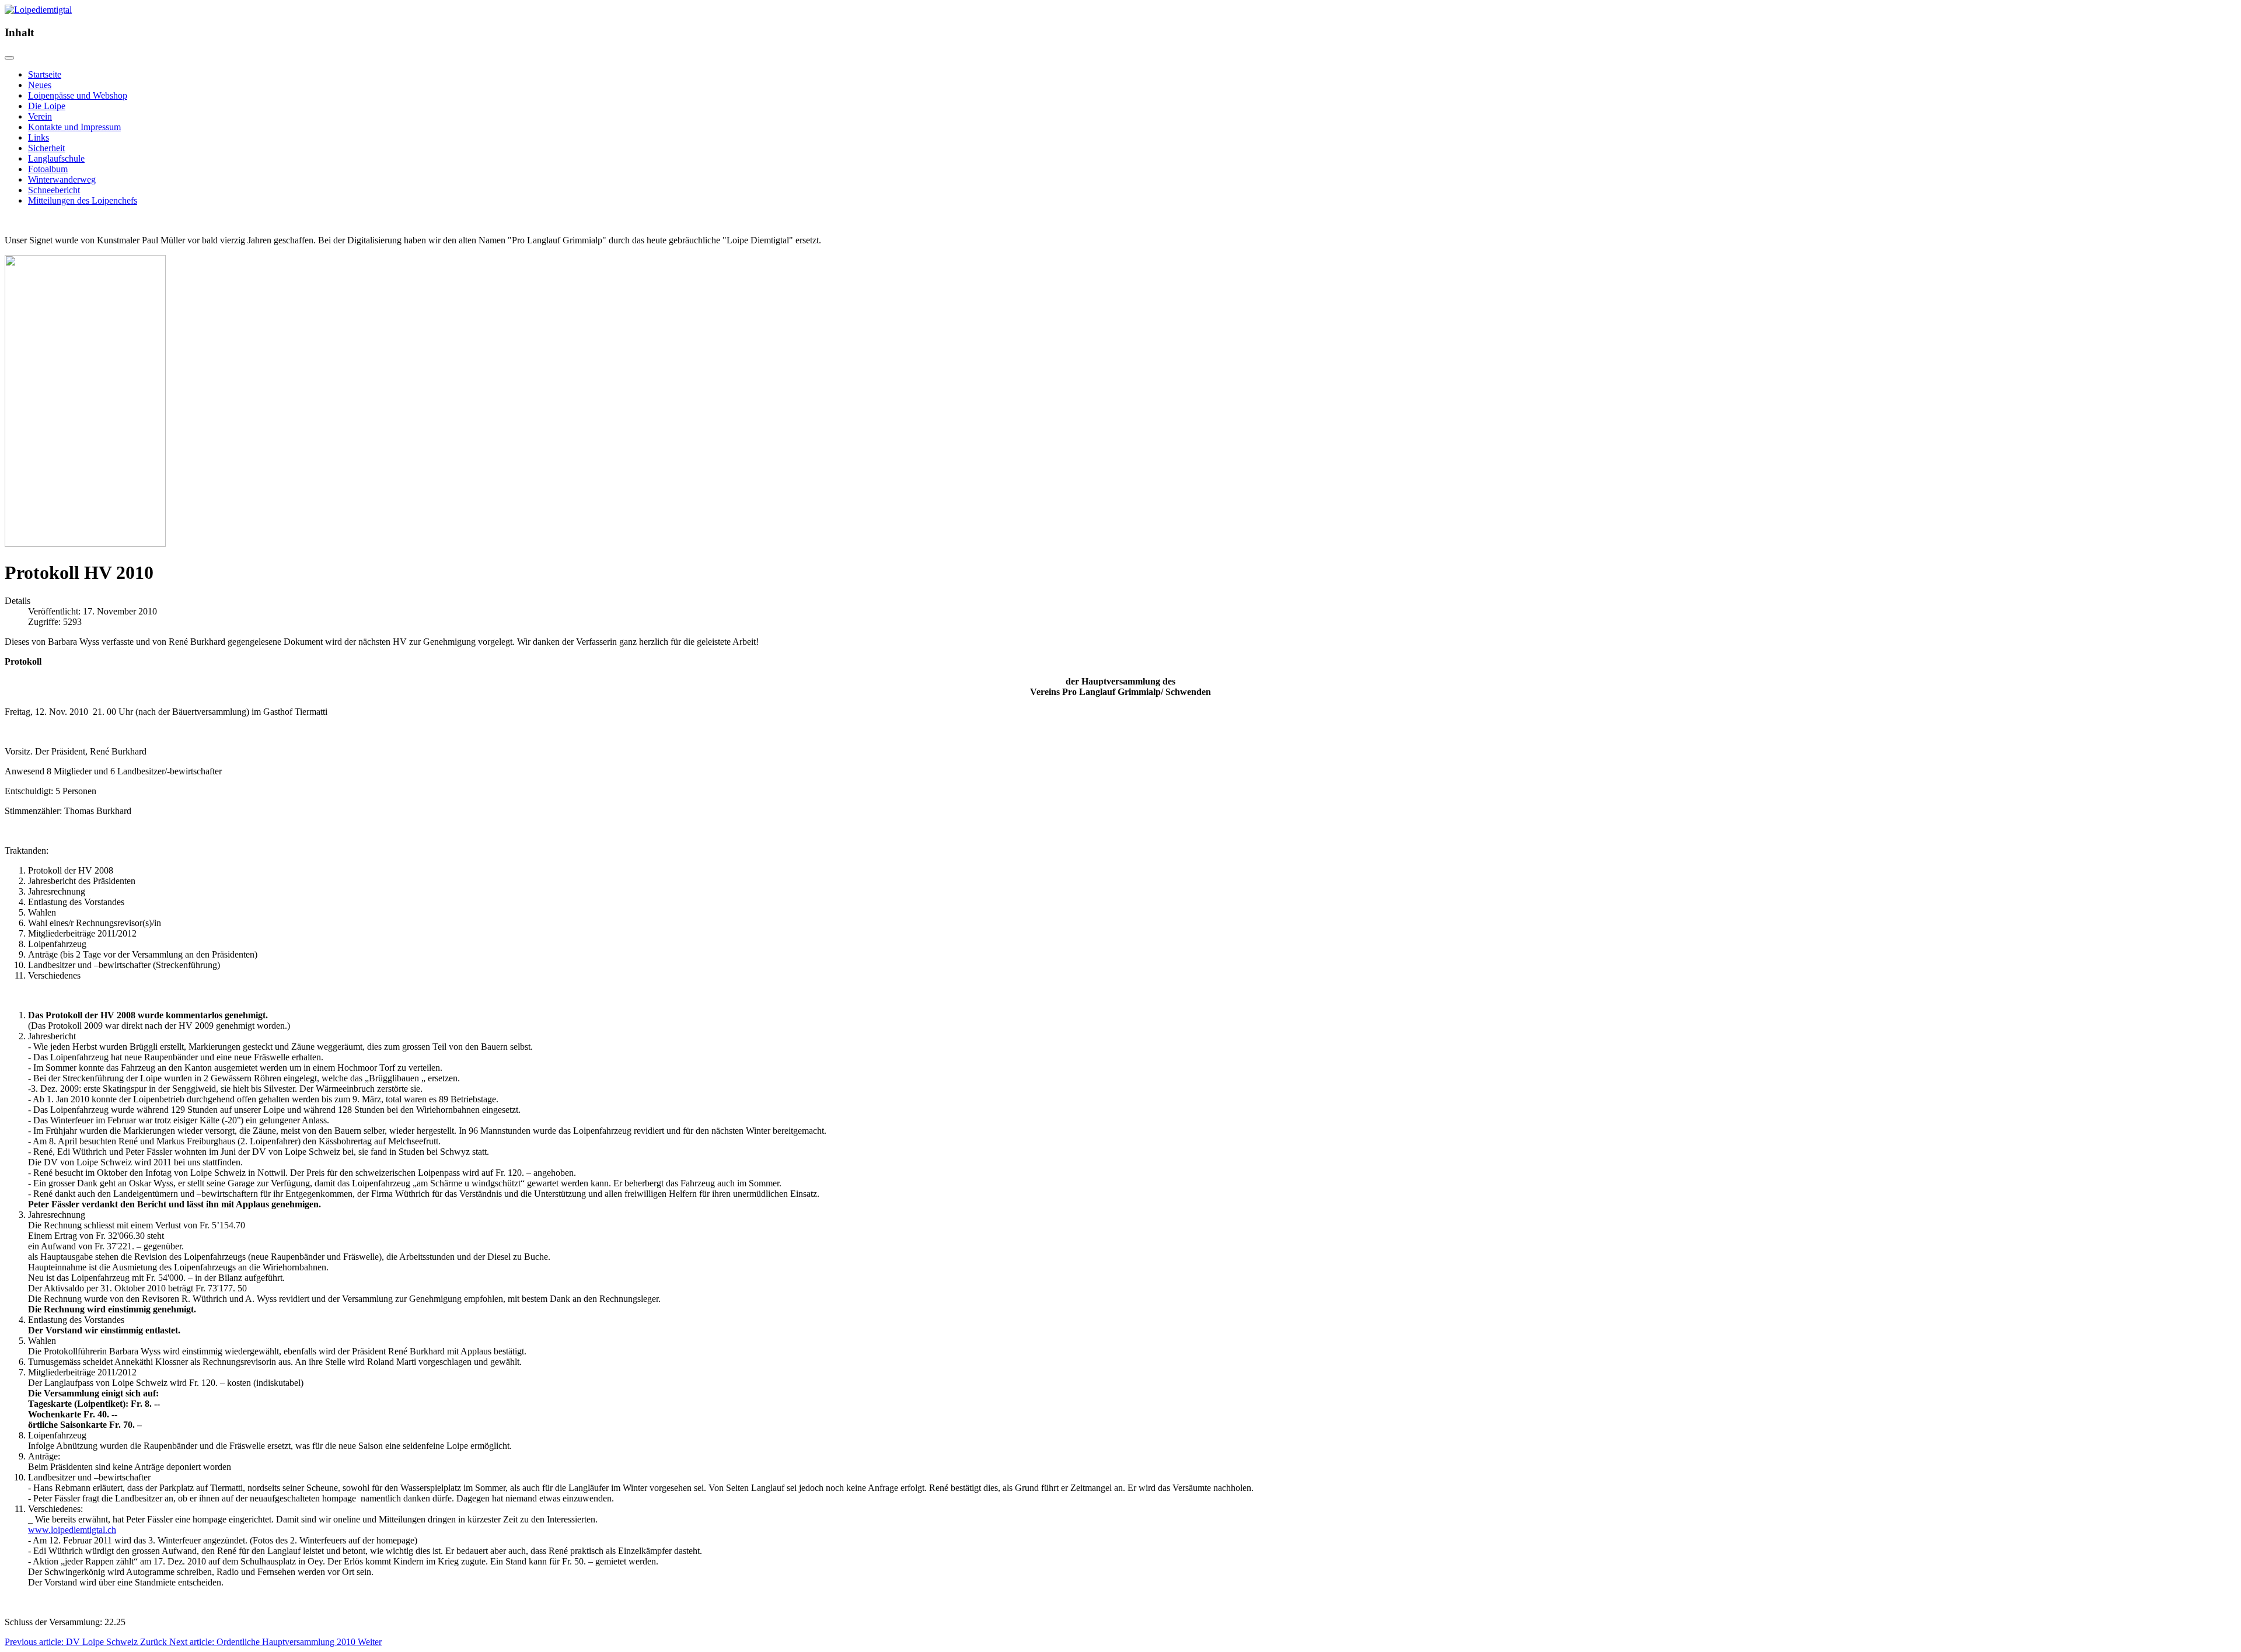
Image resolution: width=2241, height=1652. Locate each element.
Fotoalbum (48, 169)
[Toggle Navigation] (9, 58)
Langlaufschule (56, 158)
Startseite (45, 74)
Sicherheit (46, 148)
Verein (40, 116)
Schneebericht (54, 190)
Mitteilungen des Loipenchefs (83, 200)
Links (39, 137)
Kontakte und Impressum (74, 127)
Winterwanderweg (62, 179)
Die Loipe (47, 106)
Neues (40, 85)
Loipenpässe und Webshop (78, 95)
